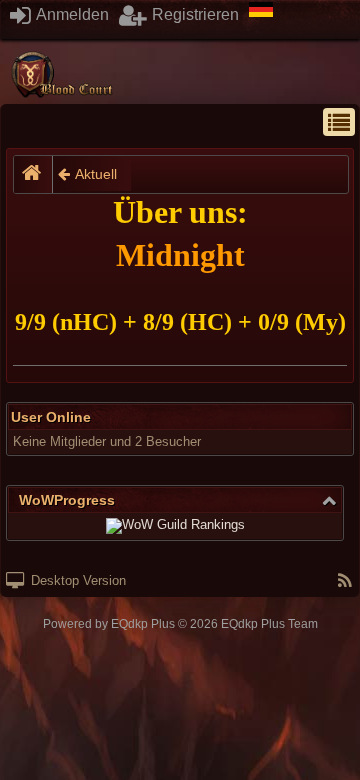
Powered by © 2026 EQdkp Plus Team (180, 624)
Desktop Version (76, 580)
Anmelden (71, 14)
